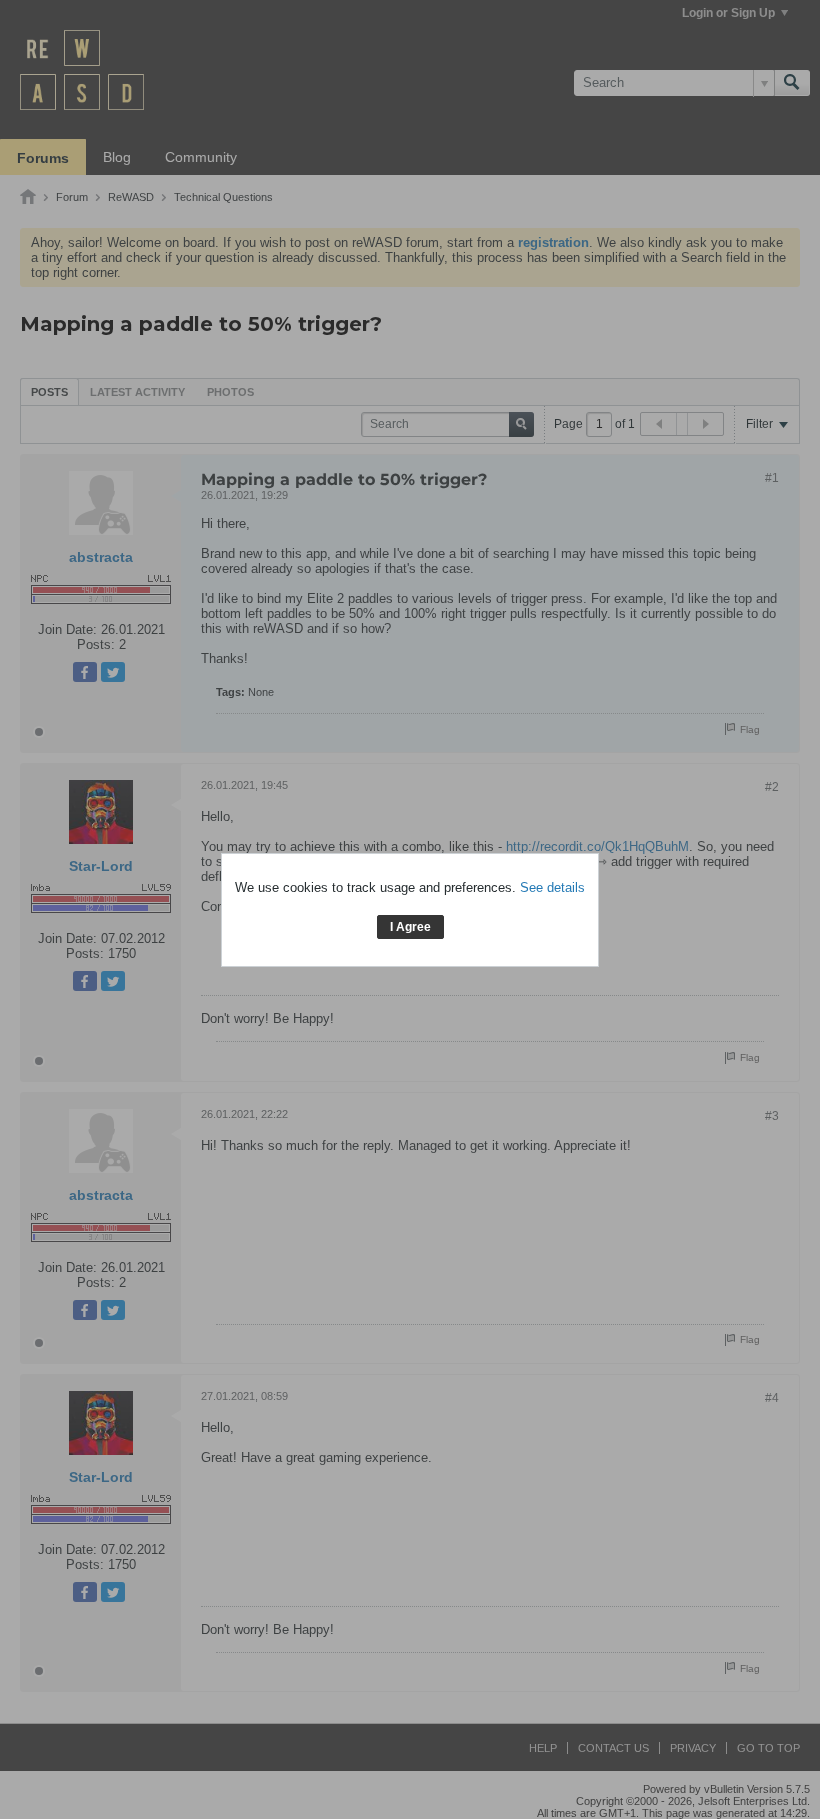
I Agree (410, 927)
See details (552, 887)
